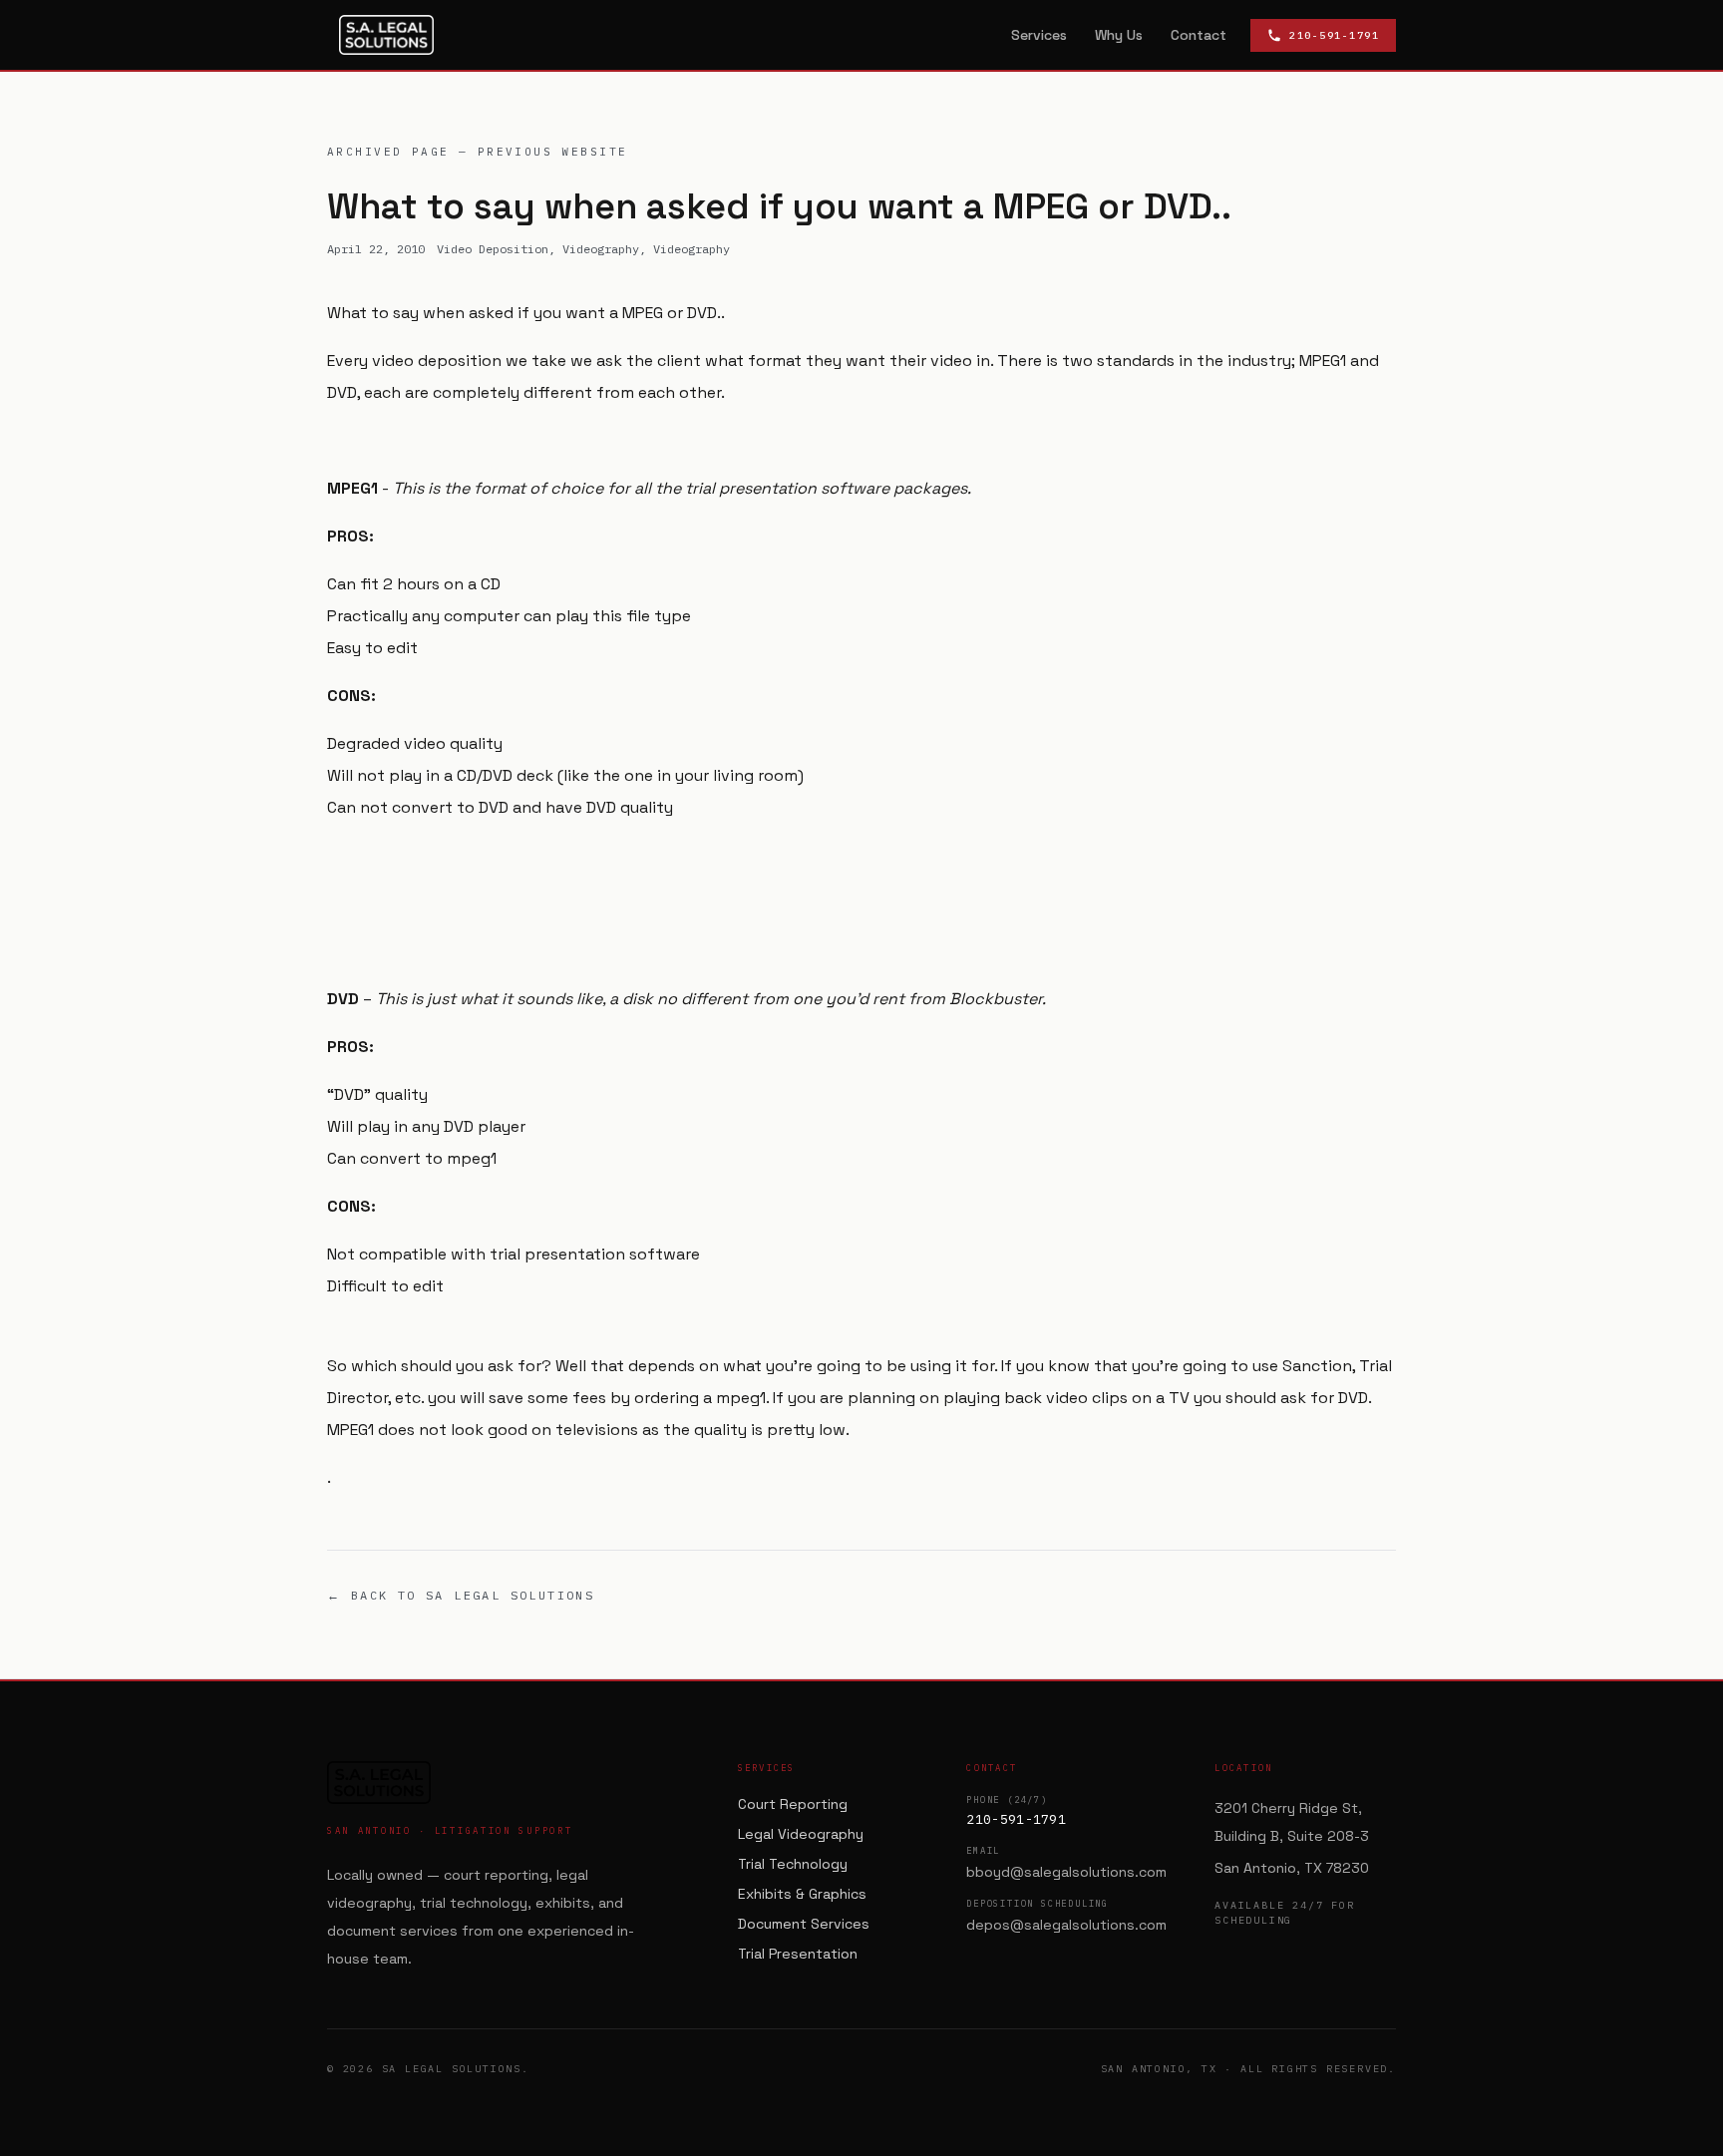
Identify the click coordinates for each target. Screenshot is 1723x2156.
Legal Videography (801, 1834)
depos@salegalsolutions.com (1066, 1925)
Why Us (1119, 35)
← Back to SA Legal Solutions (461, 1595)
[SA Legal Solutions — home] (386, 35)
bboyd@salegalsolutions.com (1066, 1872)
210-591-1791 (1016, 1819)
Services (1039, 35)
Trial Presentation (798, 1954)
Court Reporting (793, 1804)
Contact (1199, 35)
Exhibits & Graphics (802, 1894)
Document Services (804, 1924)
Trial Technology (793, 1864)
